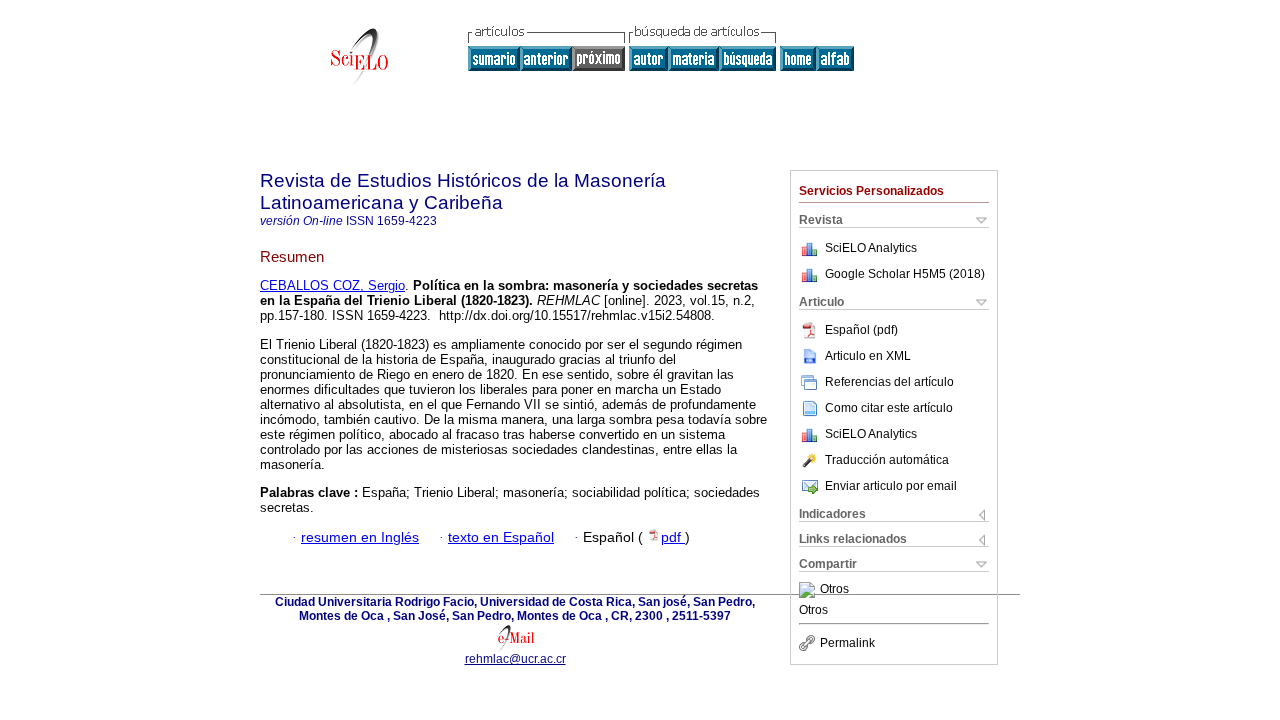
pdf (673, 537)
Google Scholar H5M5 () (905, 274)
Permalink (847, 643)
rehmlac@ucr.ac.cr (515, 659)
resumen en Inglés (360, 537)
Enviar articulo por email (891, 486)
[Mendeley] (809, 590)
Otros (834, 590)
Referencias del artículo (889, 382)
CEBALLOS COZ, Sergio (332, 285)
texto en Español (501, 537)
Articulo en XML (868, 356)
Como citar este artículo (889, 408)
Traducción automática (887, 460)
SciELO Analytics (871, 248)
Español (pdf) (861, 330)
